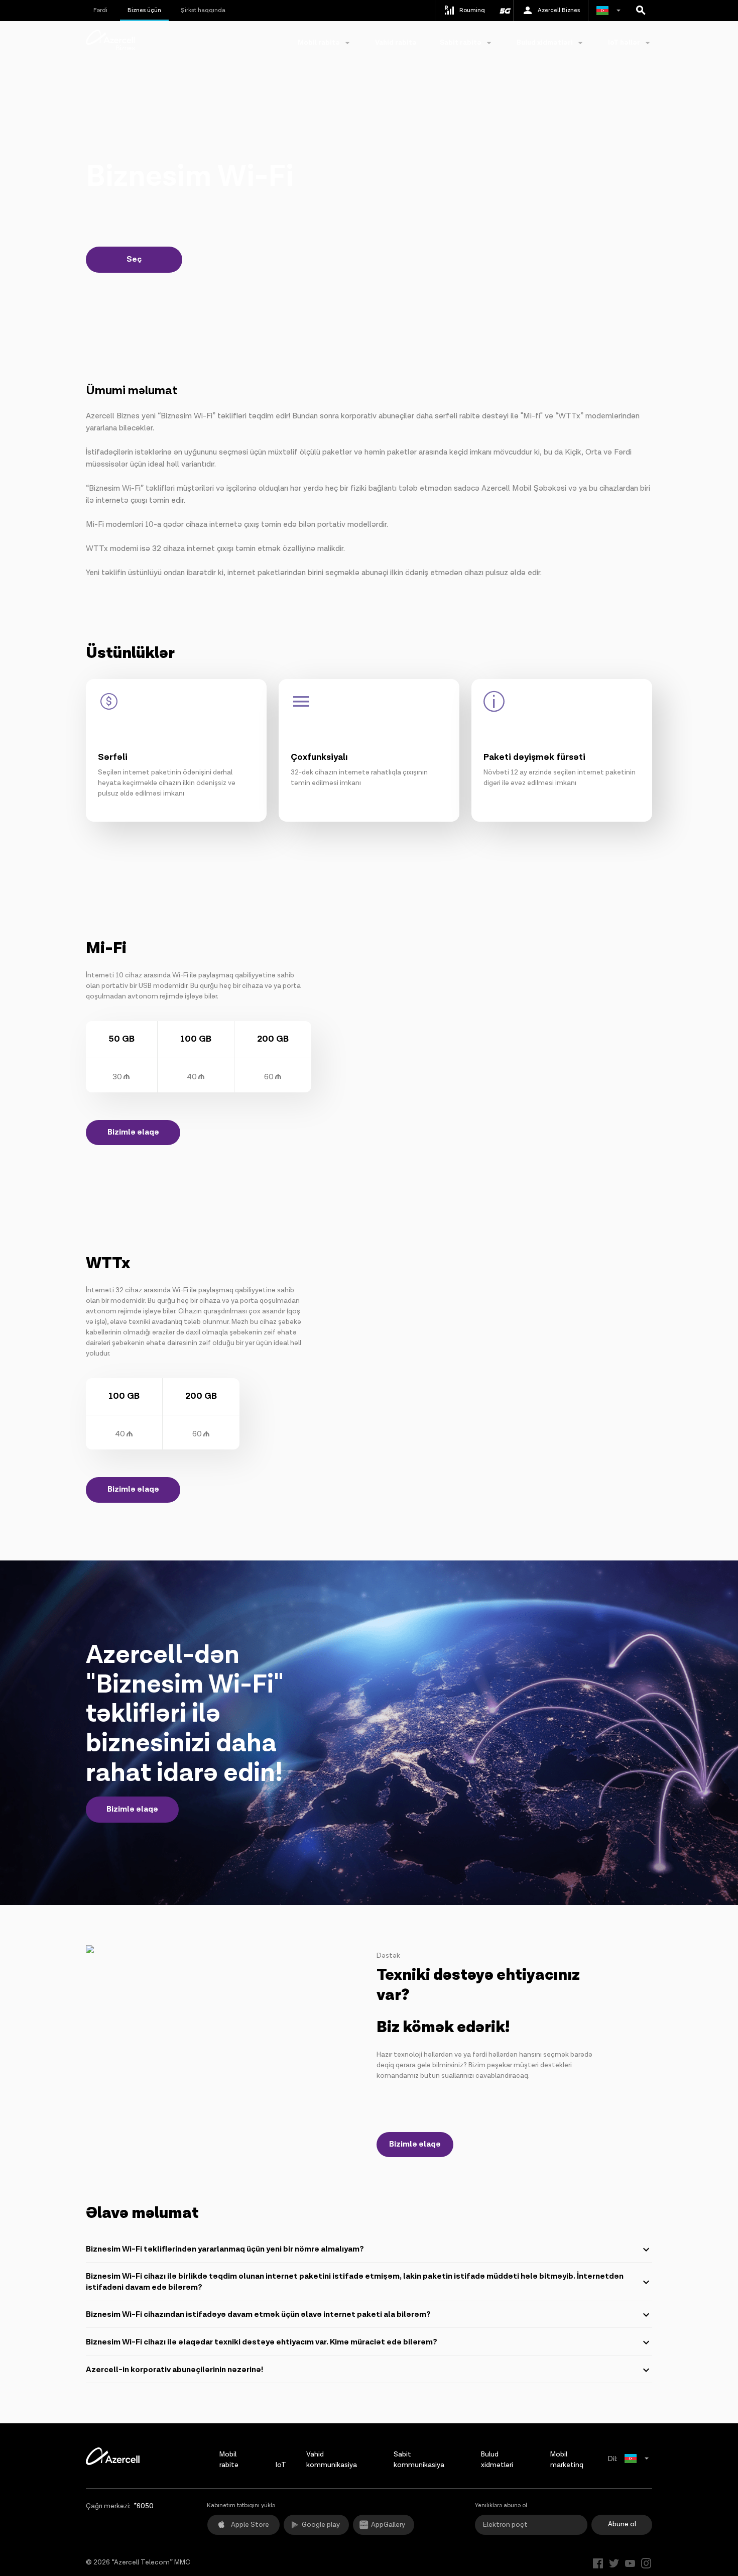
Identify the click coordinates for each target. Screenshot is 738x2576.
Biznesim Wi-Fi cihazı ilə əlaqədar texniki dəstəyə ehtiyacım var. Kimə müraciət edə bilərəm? (262, 2342)
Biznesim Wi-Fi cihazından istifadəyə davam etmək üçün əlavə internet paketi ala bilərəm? (258, 2315)
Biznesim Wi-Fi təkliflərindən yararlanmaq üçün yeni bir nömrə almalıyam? (225, 2249)
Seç (134, 259)
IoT (281, 2465)
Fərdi (100, 10)
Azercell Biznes (559, 10)
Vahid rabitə (396, 43)
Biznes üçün (144, 10)
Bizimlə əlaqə (133, 1132)
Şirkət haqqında (203, 10)
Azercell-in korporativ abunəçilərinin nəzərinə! (174, 2370)
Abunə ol (622, 2524)
